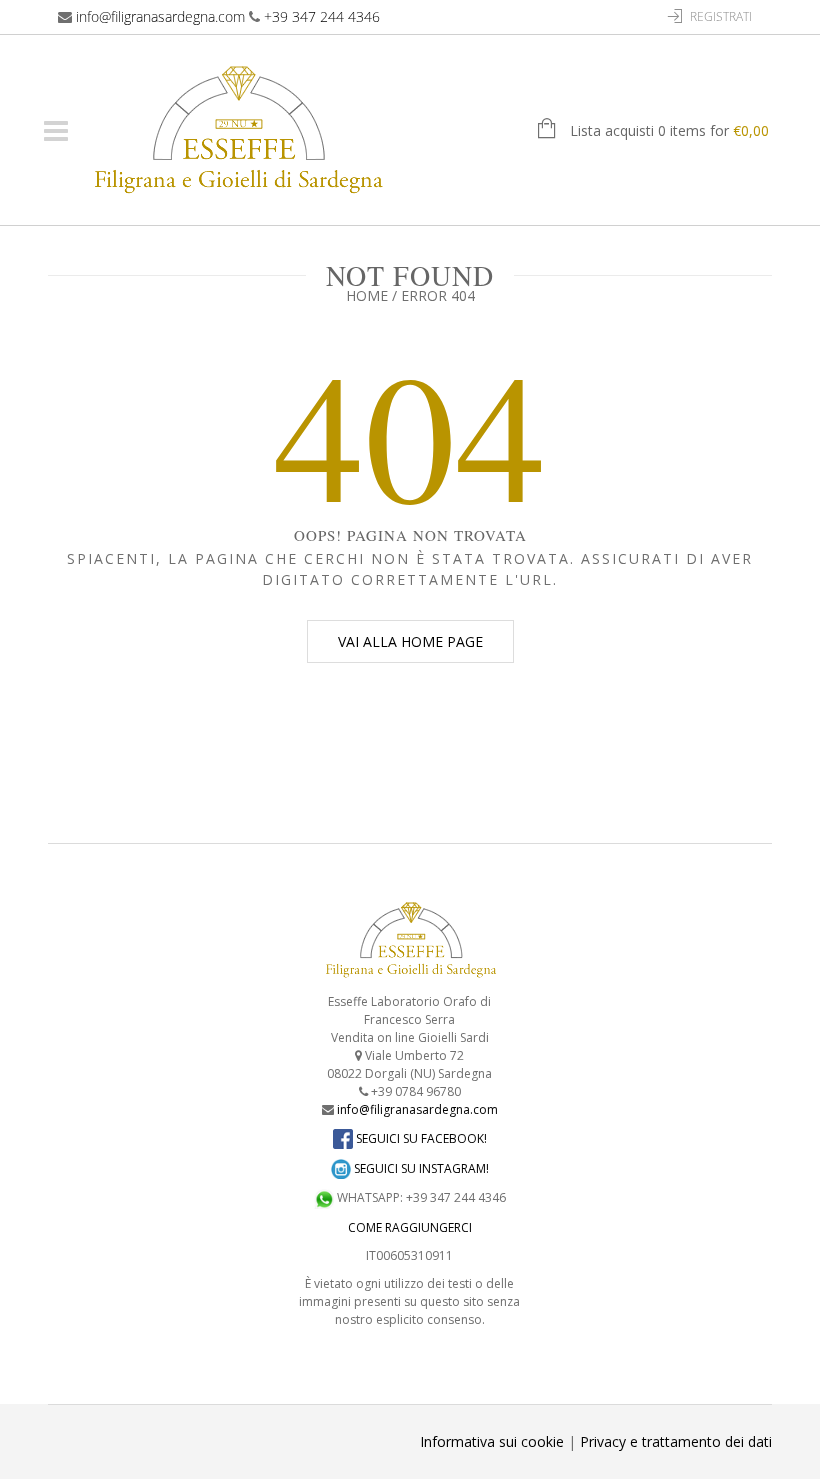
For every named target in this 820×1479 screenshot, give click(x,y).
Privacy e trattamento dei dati (676, 1441)
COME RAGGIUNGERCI (410, 1227)
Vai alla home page (410, 641)
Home (367, 295)
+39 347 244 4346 (322, 16)
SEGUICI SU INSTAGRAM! (420, 1168)
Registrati (721, 16)
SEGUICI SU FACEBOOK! (420, 1138)
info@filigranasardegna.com (160, 16)
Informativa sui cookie (492, 1441)
